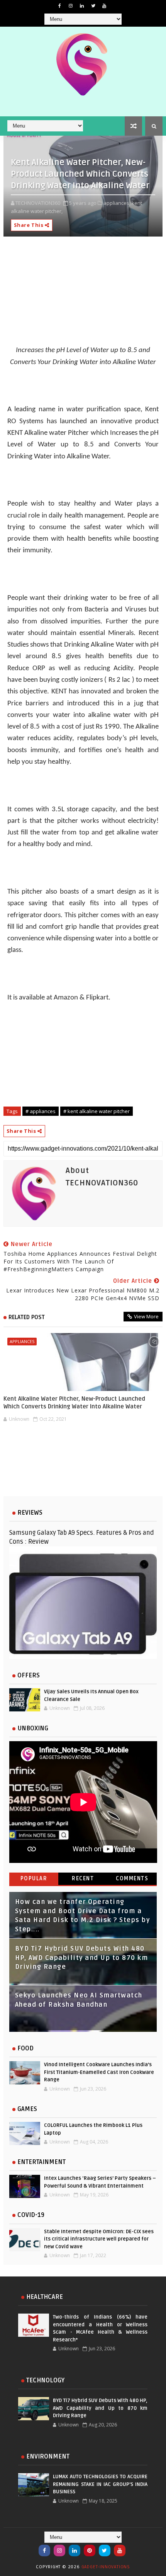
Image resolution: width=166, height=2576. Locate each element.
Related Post (27, 1317)
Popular (34, 1879)
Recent (83, 1879)
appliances (22, 1341)
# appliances (41, 1111)
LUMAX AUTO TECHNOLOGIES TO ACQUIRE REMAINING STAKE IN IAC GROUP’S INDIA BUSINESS (100, 2484)
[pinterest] (90, 2550)
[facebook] (59, 6)
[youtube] (104, 6)
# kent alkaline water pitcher (97, 1111)
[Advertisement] (83, 1465)
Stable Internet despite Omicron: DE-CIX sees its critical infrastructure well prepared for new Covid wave (99, 2239)
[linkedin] (82, 6)
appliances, (117, 203)
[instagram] (71, 6)
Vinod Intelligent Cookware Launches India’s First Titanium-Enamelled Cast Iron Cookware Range (99, 2072)
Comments (132, 1879)
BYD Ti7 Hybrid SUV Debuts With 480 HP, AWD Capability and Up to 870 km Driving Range (82, 1958)
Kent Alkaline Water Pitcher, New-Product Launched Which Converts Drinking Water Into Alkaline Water (74, 1403)
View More (146, 1316)
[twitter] (93, 6)
